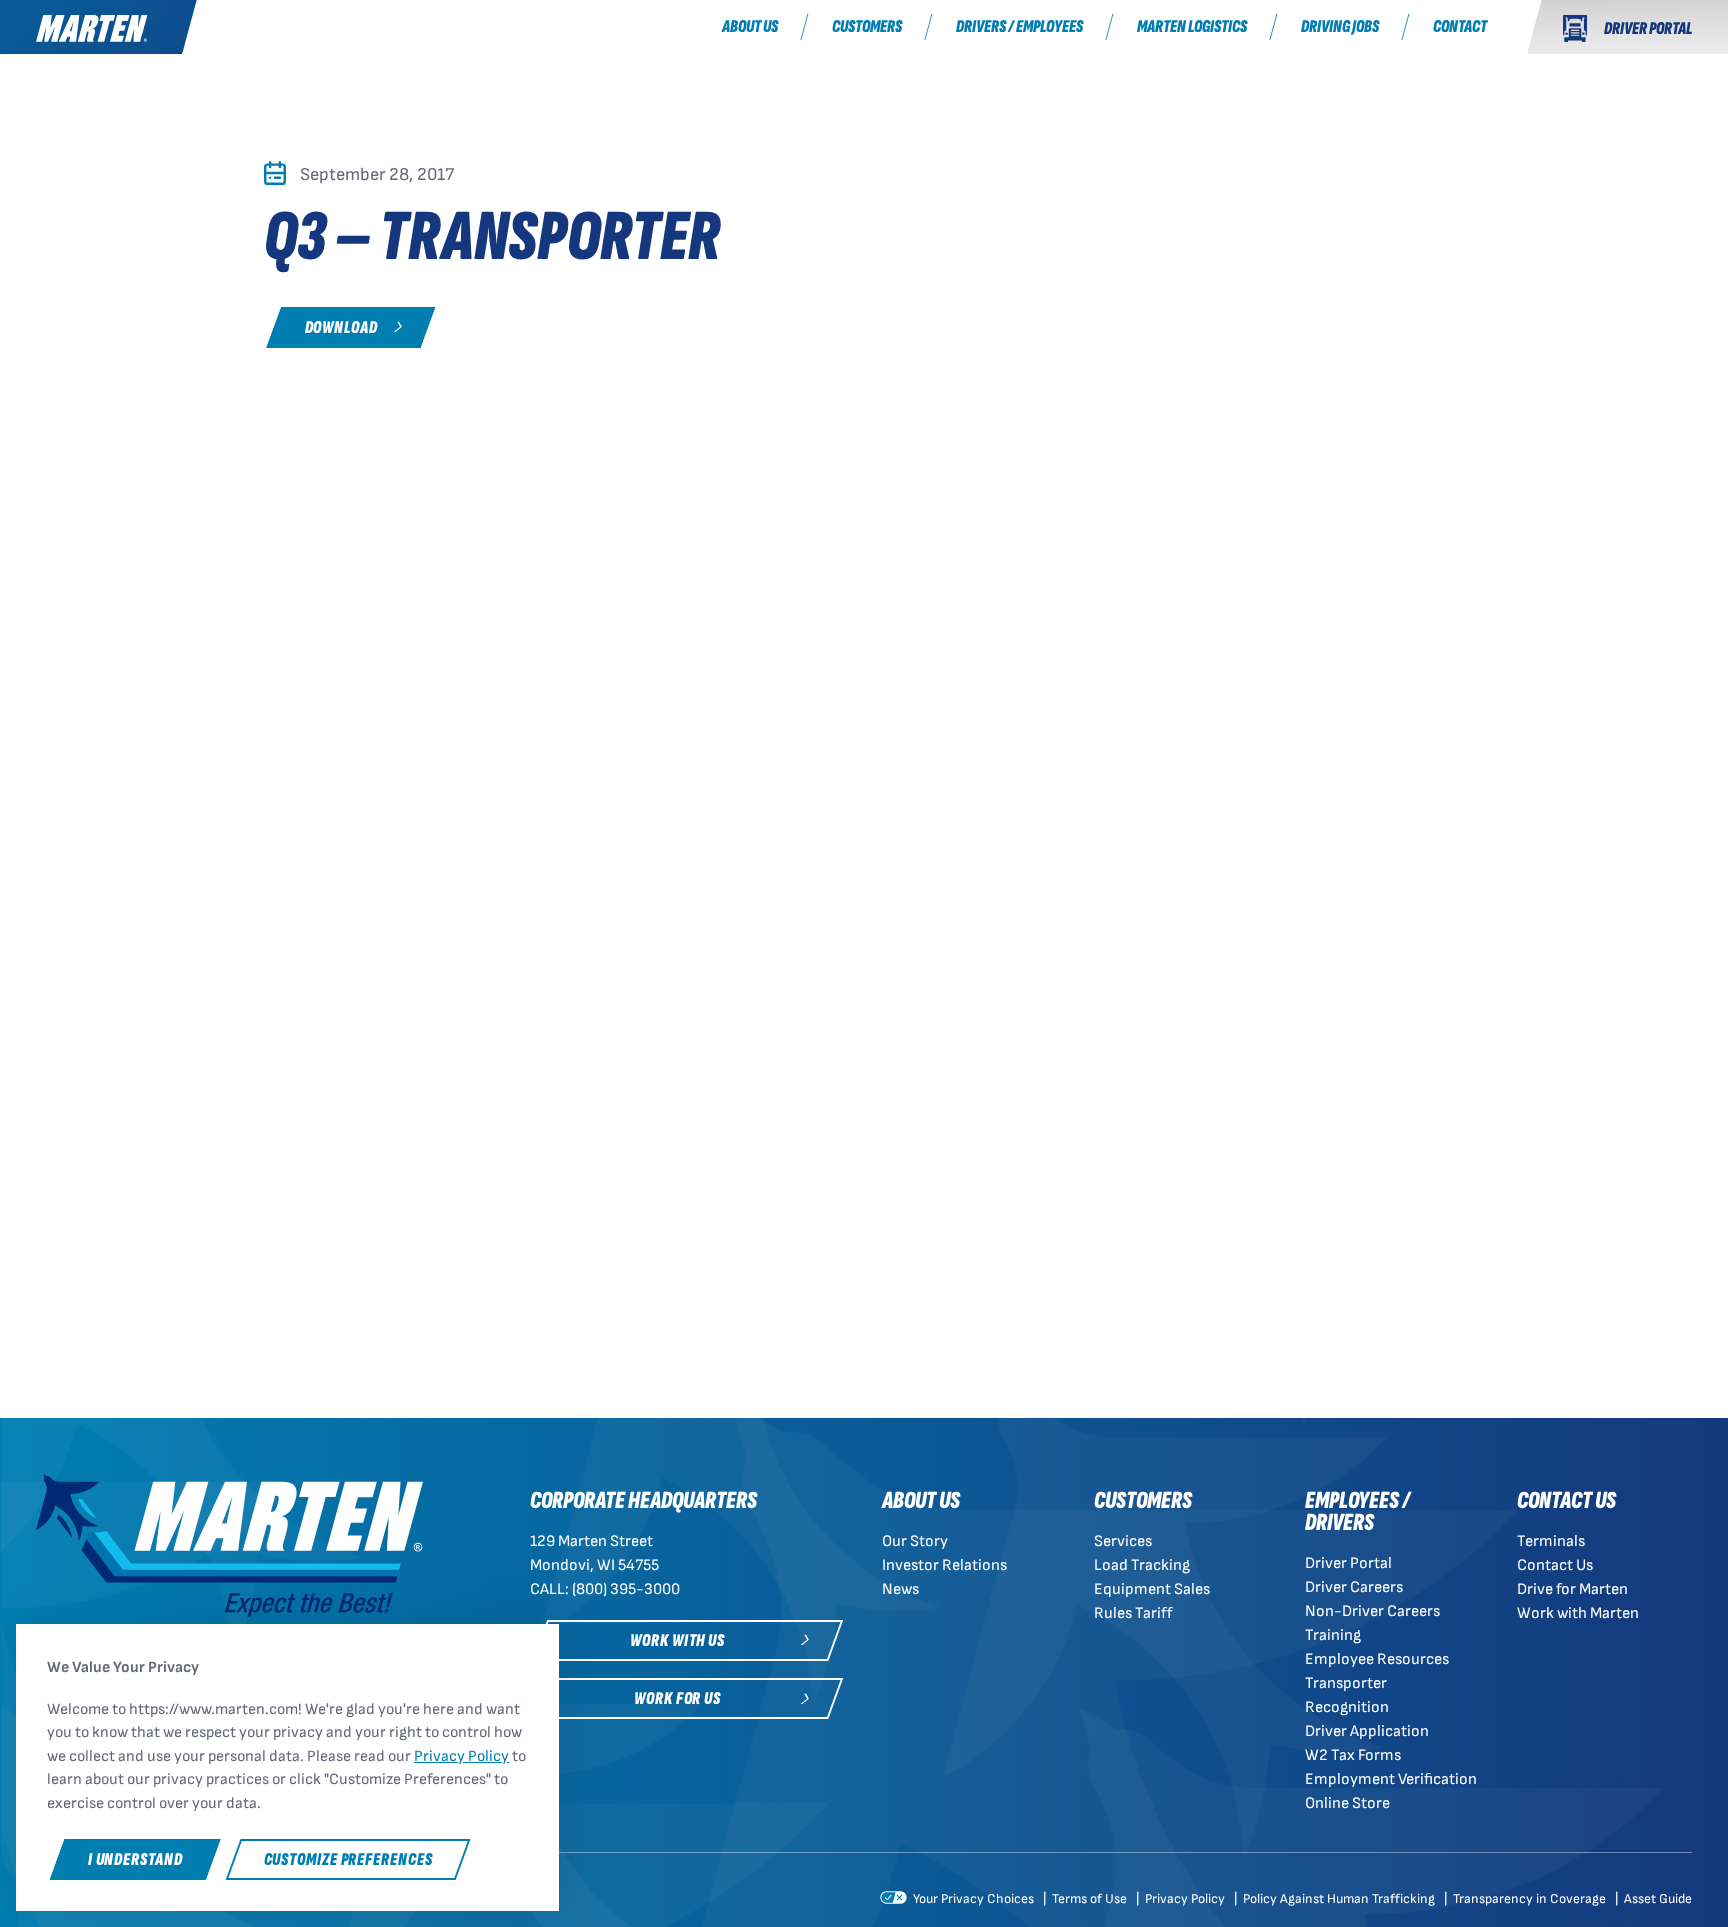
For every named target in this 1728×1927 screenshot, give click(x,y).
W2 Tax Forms (1353, 1755)
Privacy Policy (1186, 1899)
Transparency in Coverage (1531, 1899)
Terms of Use (1091, 1899)
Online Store (1347, 1803)
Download (341, 327)
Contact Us (1555, 1565)
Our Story (915, 1541)
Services (1123, 1541)
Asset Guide (1658, 1899)
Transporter (1346, 1683)
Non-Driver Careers (1372, 1611)
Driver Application (1367, 1731)
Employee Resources (1377, 1659)
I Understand (135, 1859)
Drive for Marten (1572, 1589)
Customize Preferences (348, 1859)
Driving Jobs (1340, 26)
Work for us (677, 1698)
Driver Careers (1354, 1587)
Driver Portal (1348, 1563)
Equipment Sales (1152, 1589)
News (900, 1589)
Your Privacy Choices (972, 1899)
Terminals (1551, 1541)
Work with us (677, 1640)
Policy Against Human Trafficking (1340, 1899)
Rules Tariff (1133, 1613)
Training (1333, 1635)
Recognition (1347, 1707)
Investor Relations (944, 1565)
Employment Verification (1391, 1779)
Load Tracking (1142, 1565)
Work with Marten (1578, 1613)
